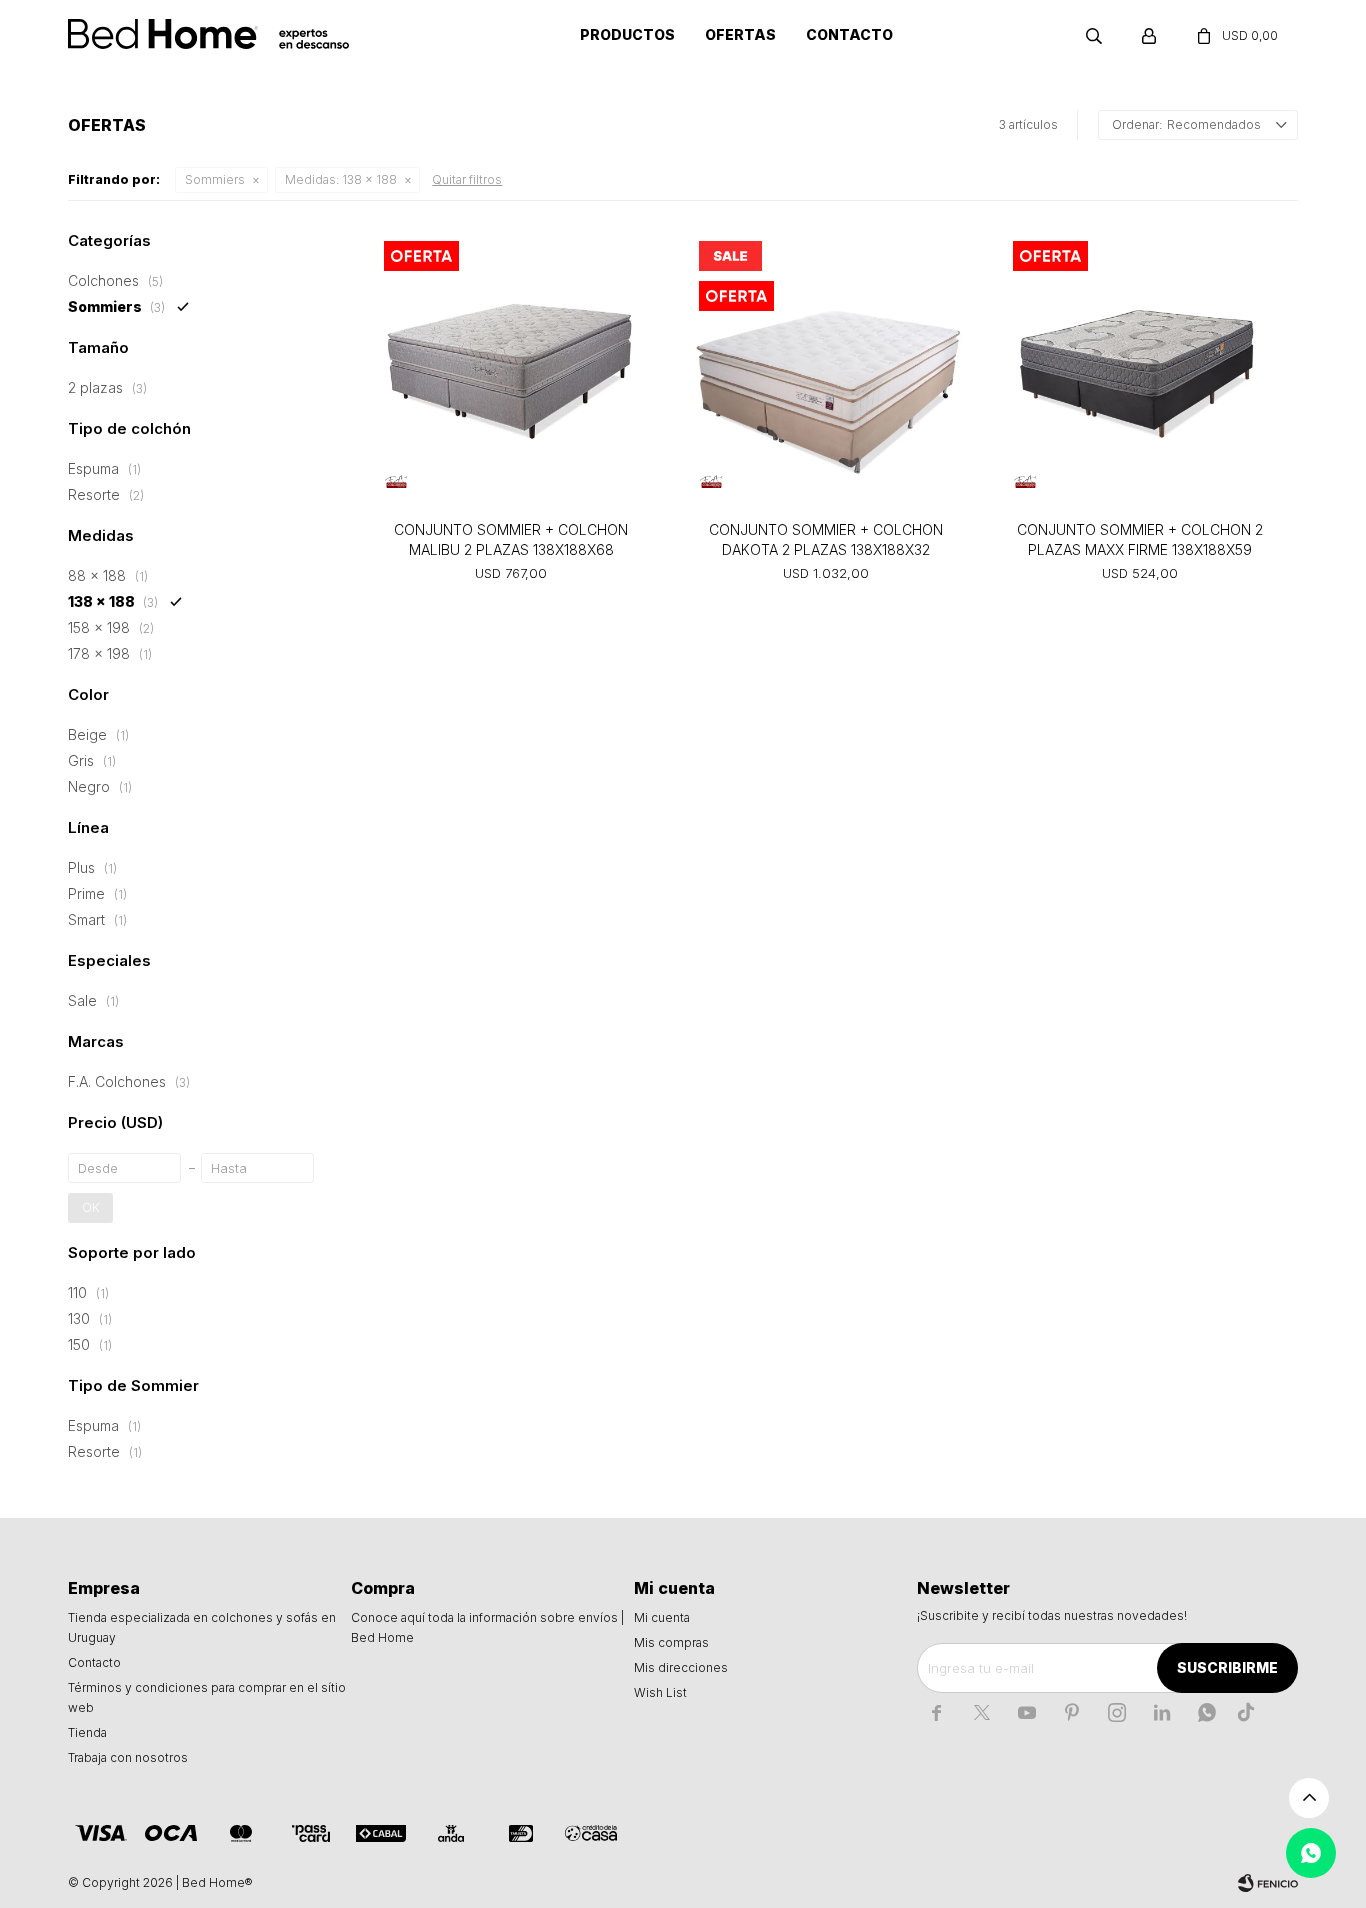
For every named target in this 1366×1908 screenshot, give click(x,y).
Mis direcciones (681, 1667)
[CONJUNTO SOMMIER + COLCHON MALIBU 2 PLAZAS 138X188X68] (511, 368)
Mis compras (671, 1642)
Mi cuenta (662, 1617)
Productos (627, 34)
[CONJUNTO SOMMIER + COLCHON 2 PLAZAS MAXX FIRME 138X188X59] (1140, 368)
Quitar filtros (467, 179)
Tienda (87, 1732)
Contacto (849, 34)
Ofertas (740, 34)
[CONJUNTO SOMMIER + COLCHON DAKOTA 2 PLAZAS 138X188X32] (826, 368)
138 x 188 (341, 179)
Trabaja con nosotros (128, 1757)
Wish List (660, 1692)
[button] (1094, 35)
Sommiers (215, 179)
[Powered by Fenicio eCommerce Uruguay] (1268, 1883)
